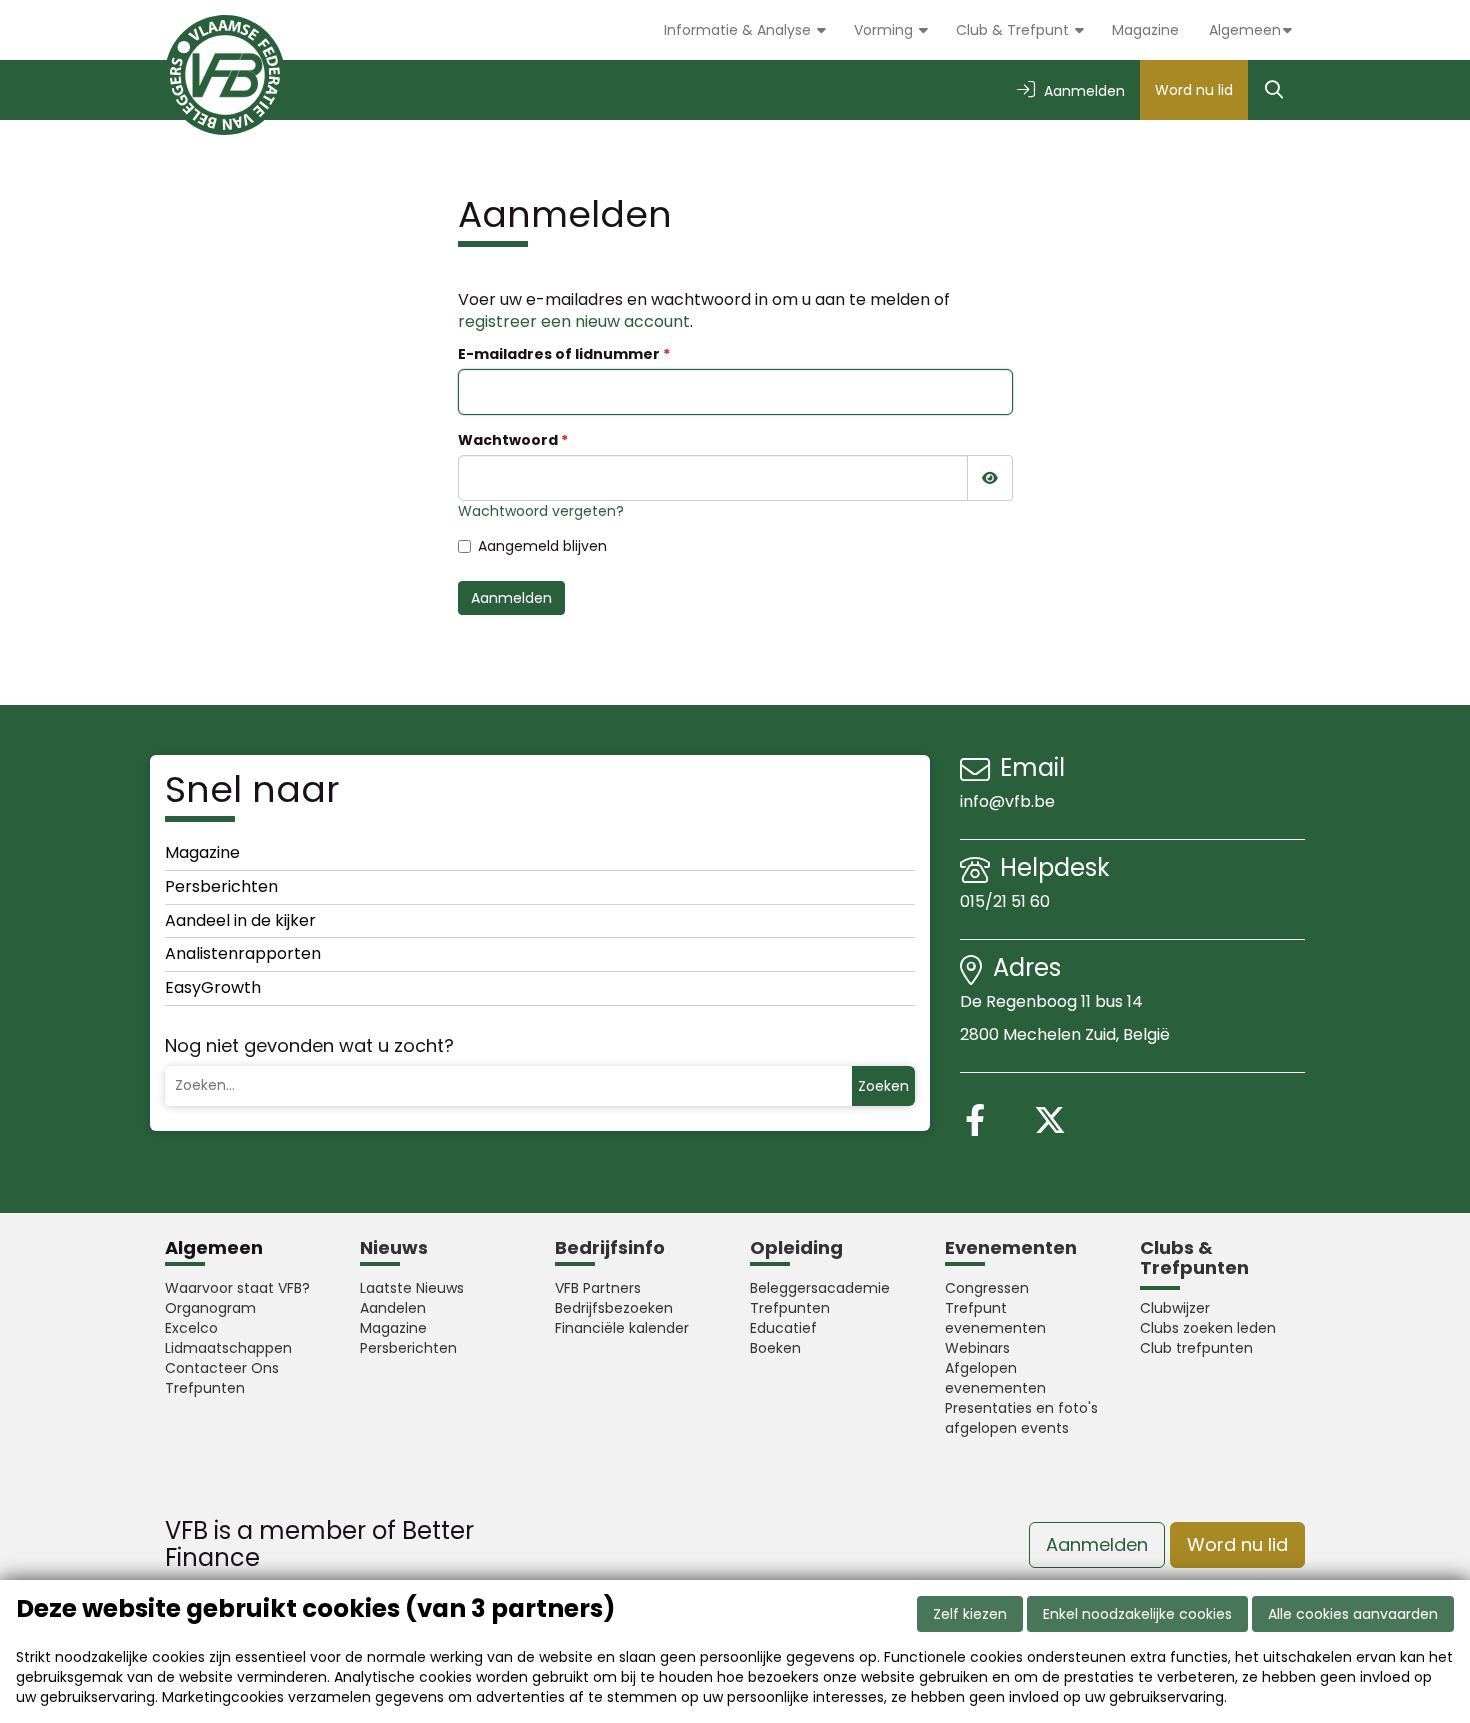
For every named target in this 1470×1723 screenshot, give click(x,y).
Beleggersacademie (820, 1288)
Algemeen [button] (1245, 30)
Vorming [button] (885, 30)
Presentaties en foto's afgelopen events (1021, 1418)
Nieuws (394, 1247)
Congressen (987, 1288)
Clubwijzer (1175, 1308)
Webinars (977, 1348)
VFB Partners (598, 1288)
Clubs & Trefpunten (1194, 1257)
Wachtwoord (508, 440)
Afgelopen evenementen (995, 1378)
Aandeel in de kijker (240, 920)
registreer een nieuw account (574, 321)
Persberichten (221, 886)
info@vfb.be (1007, 801)
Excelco (191, 1328)
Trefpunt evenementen (995, 1318)
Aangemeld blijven (542, 546)
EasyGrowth (213, 987)
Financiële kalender (622, 1328)
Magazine (1145, 30)
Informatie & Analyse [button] (739, 30)
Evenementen (1011, 1247)
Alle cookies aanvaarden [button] (1353, 1614)
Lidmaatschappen (228, 1348)
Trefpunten (205, 1388)
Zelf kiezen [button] (970, 1614)
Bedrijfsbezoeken (614, 1308)
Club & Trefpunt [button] (1014, 30)
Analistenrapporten (243, 953)
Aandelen (393, 1308)
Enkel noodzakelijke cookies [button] (1137, 1614)
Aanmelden (511, 598)
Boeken (775, 1348)
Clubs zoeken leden (1208, 1328)
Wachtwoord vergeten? (541, 511)
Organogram (210, 1308)
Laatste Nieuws (412, 1288)
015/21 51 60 (1007, 901)
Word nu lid (1194, 90)
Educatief (783, 1328)
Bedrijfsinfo (610, 1247)
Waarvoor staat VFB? (237, 1288)
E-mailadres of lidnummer (559, 354)
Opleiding (796, 1247)
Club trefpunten (1196, 1348)
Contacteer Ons (222, 1368)
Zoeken (883, 1086)
